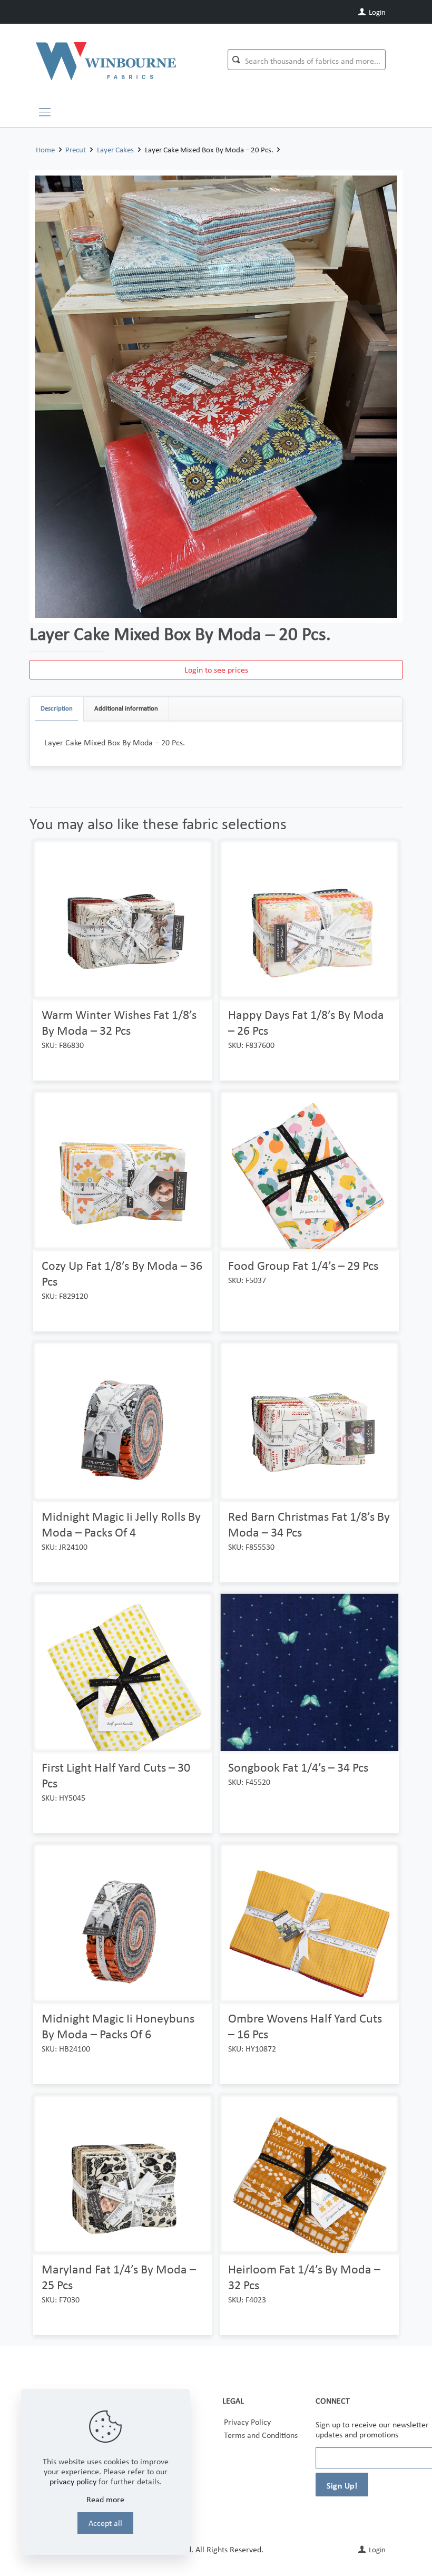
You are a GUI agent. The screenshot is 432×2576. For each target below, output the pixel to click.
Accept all (105, 2523)
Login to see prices (216, 670)
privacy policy (73, 2481)
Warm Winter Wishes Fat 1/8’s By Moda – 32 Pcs (119, 1022)
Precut (76, 150)
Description (57, 708)
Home (45, 150)
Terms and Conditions (261, 2435)
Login (376, 12)
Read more (105, 2499)
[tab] (57, 709)
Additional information (126, 708)
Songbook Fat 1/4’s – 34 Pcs (298, 1767)
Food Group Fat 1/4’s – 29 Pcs (303, 1265)
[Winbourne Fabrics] (106, 61)
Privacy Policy (247, 2422)
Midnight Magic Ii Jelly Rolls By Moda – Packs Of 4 (121, 1524)
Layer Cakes (115, 150)
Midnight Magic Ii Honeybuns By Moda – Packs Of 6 (118, 2026)
